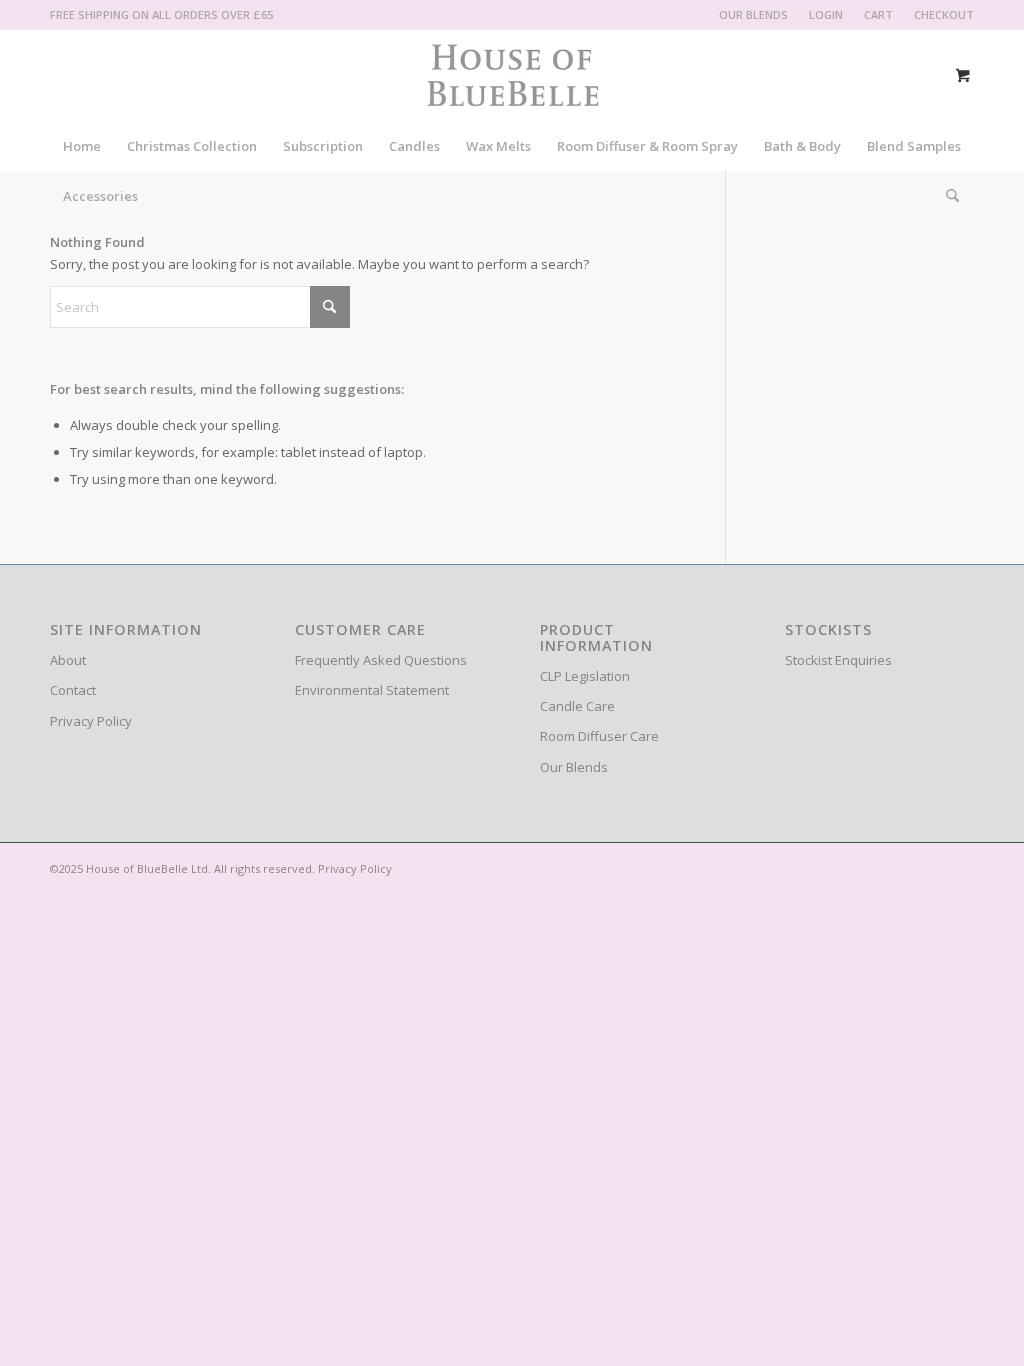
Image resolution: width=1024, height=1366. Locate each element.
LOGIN (826, 14)
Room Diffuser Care (599, 736)
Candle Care (577, 706)
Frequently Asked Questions (381, 660)
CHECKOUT (944, 14)
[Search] (946, 196)
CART (878, 14)
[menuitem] (754, 15)
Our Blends (574, 767)
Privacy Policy (91, 721)
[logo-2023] (512, 75)
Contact (73, 690)
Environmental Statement (372, 690)
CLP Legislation (585, 676)
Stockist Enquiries (838, 660)
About (68, 660)
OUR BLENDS (753, 14)
